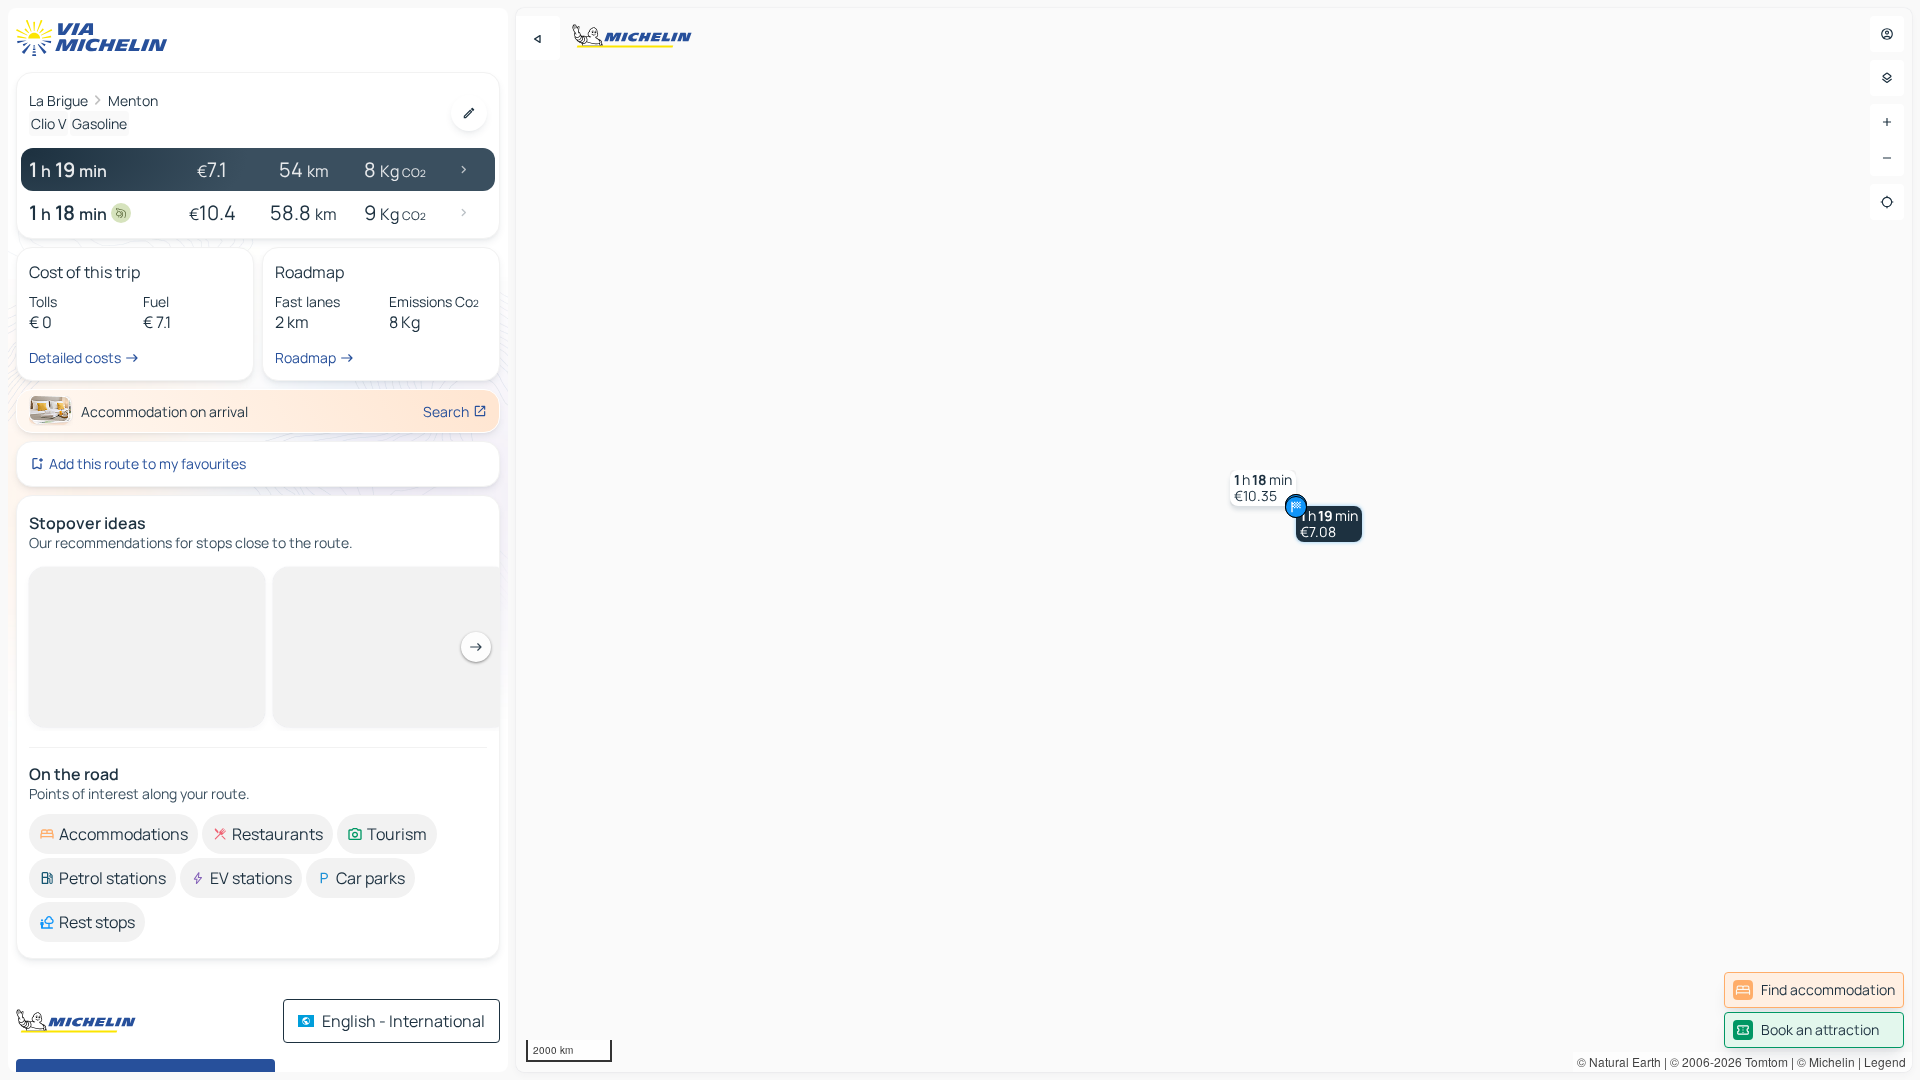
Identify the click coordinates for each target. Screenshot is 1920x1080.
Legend (1885, 1061)
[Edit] (469, 113)
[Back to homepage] (96, 38)
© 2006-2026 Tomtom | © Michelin (1762, 1061)
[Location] (1887, 202)
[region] (1214, 540)
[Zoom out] (1887, 158)
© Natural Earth (1619, 1061)
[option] (113, 583)
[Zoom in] (1887, 122)
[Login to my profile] (1887, 34)
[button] (1329, 524)
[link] (1814, 990)
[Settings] (1887, 78)
